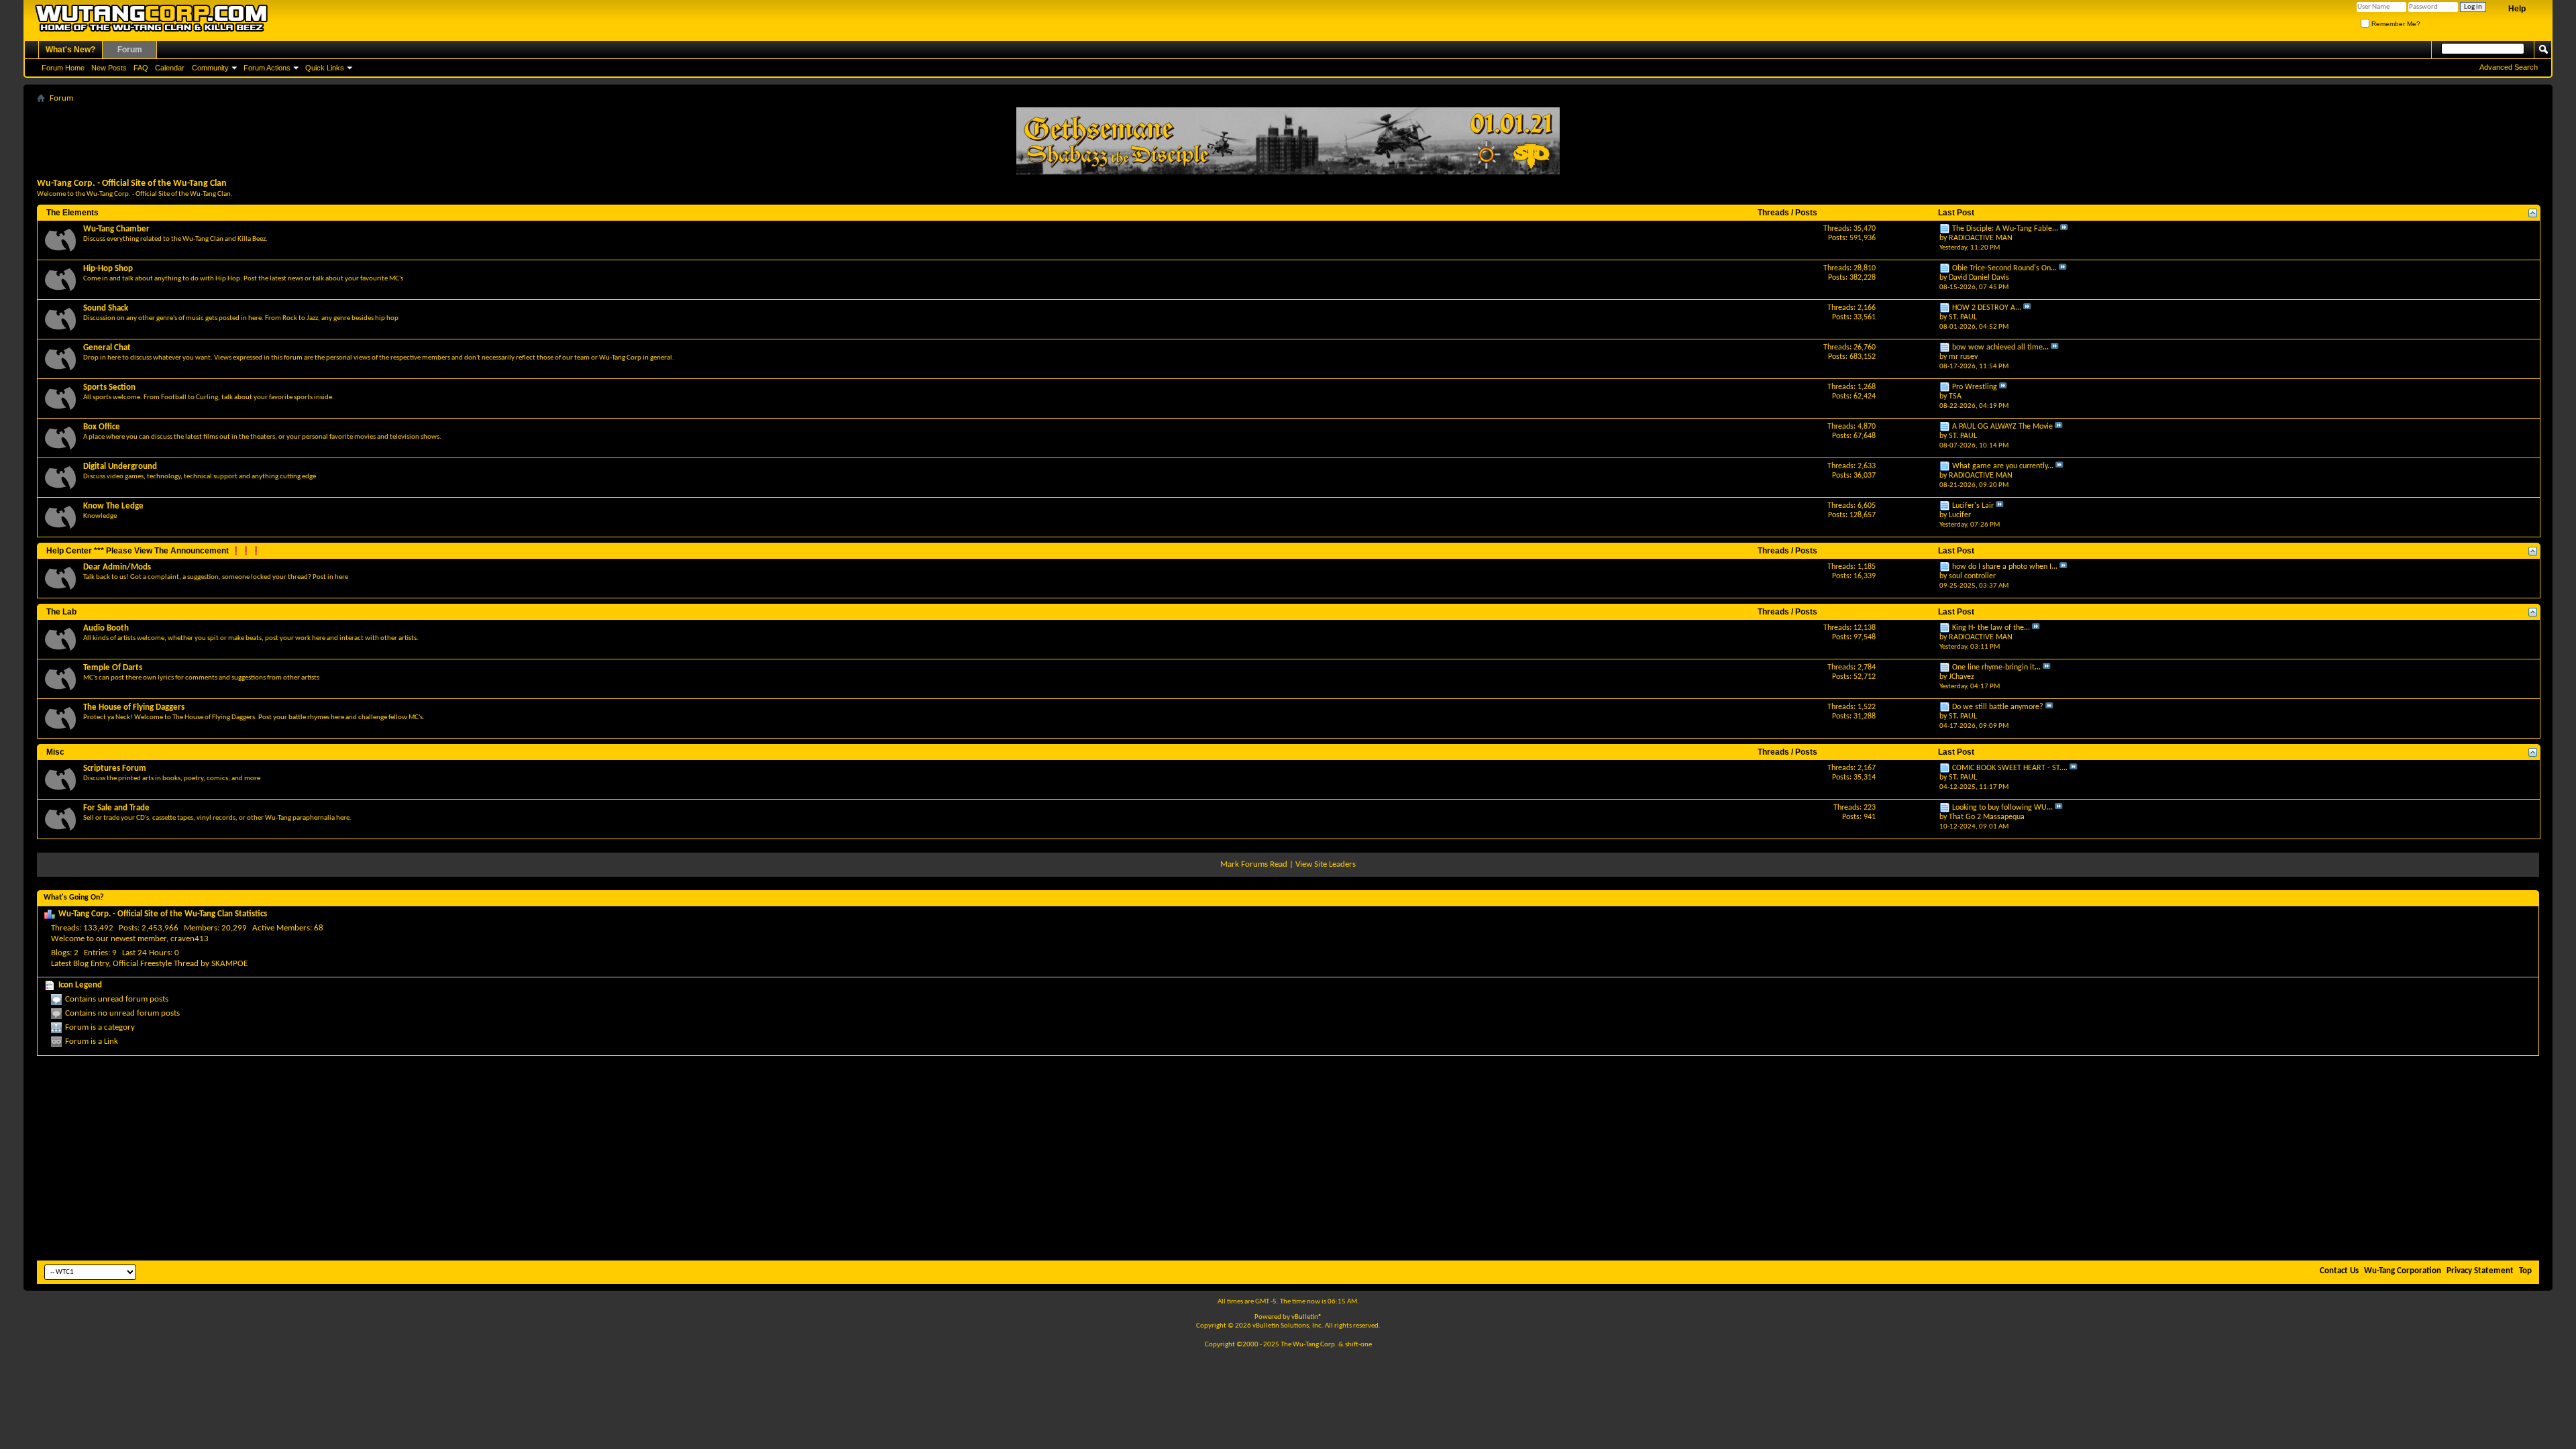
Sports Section (109, 387)
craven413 (190, 939)
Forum (130, 50)
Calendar (170, 68)
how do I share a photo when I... (2005, 567)
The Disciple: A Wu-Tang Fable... (2005, 229)
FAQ (141, 68)
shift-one (1358, 1345)
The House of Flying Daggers (134, 707)
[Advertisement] (1288, 1157)
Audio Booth (106, 628)
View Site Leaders (1326, 864)
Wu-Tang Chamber (116, 229)
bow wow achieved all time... (2000, 347)
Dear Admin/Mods (117, 567)
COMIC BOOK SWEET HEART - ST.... (2010, 768)
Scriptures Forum (115, 768)
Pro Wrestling (1975, 387)
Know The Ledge (113, 506)
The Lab (61, 612)
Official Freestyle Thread (156, 964)
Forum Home (63, 68)
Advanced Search (2509, 67)
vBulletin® (1307, 1317)
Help (2517, 9)
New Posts (109, 68)
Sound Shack (106, 308)
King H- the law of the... (1991, 628)
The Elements (72, 213)
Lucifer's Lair (1973, 506)
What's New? (70, 50)
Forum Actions (267, 68)
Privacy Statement (2480, 1271)
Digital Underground (120, 467)
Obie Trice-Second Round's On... (2004, 268)
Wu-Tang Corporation (2403, 1271)
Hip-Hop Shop (108, 269)
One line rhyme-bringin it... (1996, 667)
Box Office (102, 427)
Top (2525, 1271)
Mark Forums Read (1254, 864)
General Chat (107, 348)
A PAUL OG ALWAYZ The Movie (2002, 427)
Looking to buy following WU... (2002, 808)
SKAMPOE (229, 964)
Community (210, 68)
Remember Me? (2395, 24)
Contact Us (2339, 1271)
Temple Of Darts (113, 668)
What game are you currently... (2003, 466)
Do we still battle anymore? (1998, 707)
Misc (55, 752)
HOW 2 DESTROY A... (1987, 308)
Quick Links (325, 68)
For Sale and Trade (116, 808)
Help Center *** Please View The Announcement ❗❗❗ (154, 551)
